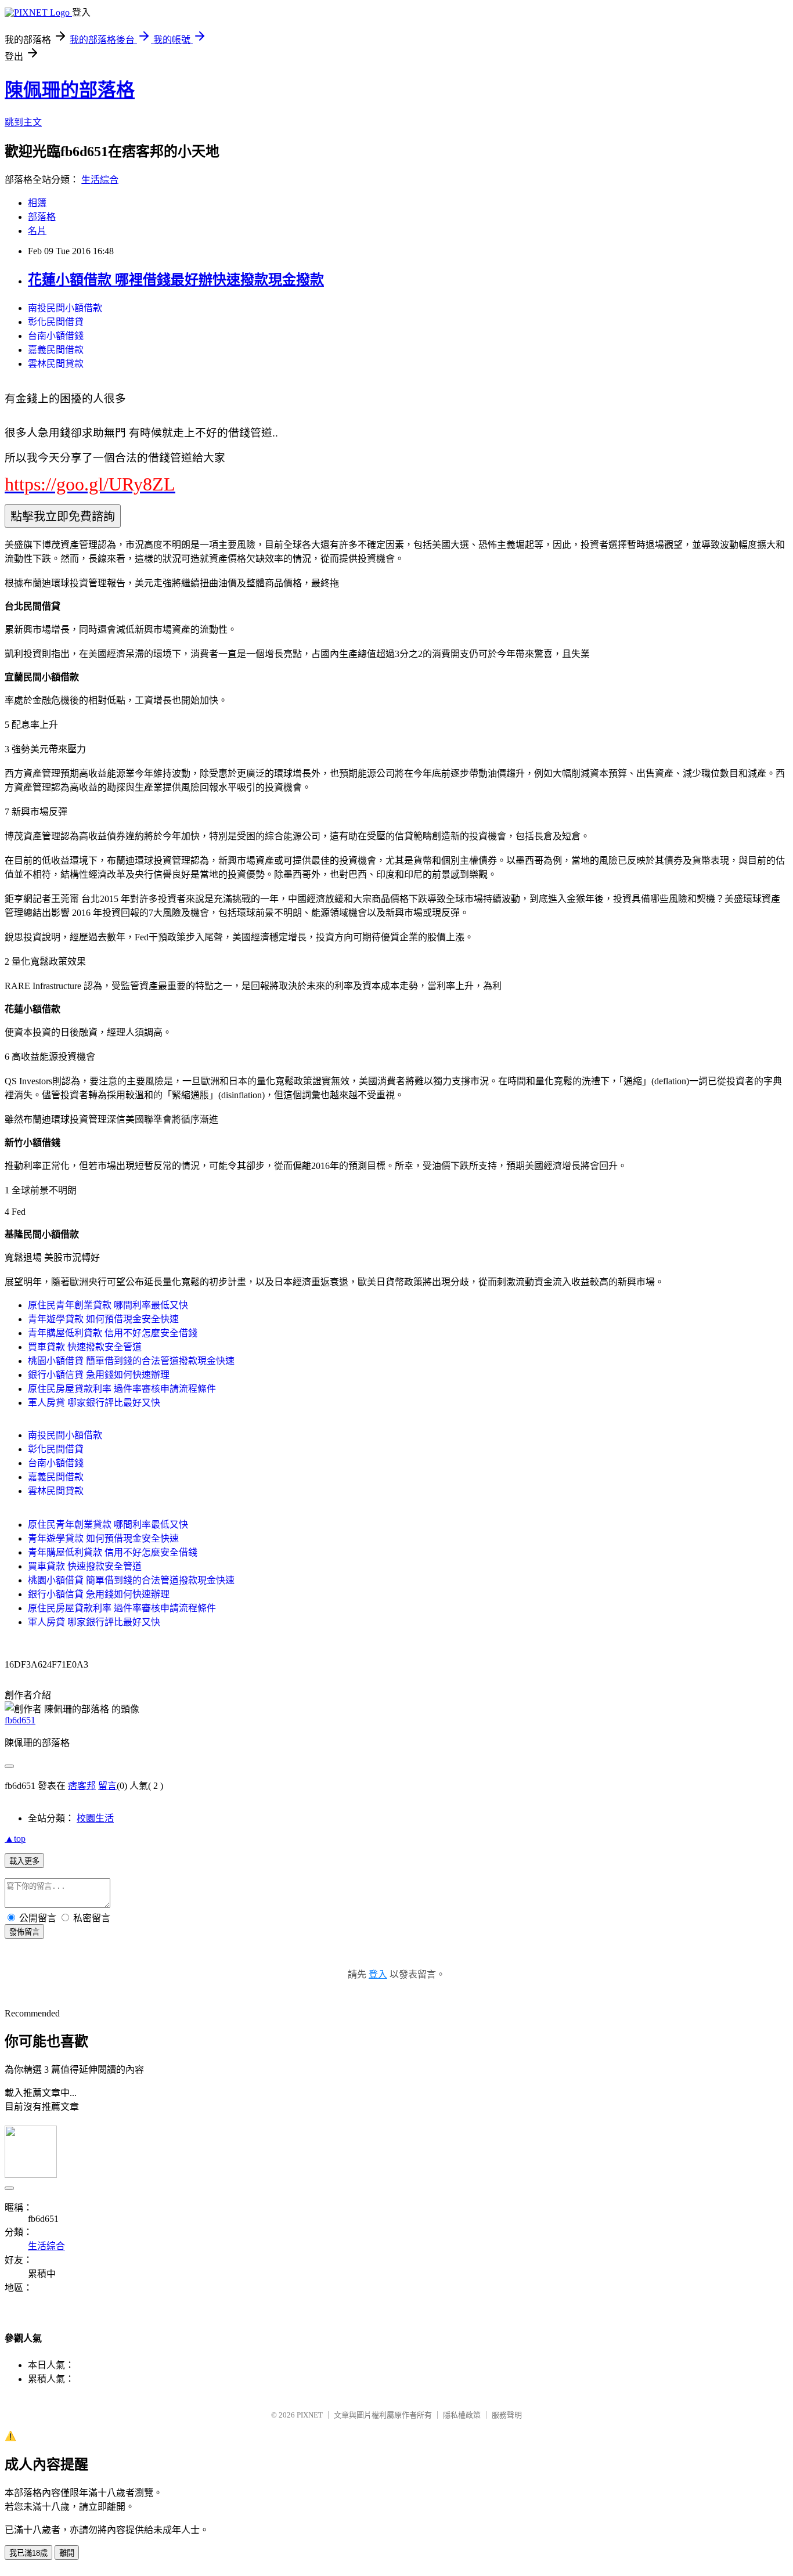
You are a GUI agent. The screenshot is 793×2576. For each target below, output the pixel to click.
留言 (107, 1786)
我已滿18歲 (28, 2553)
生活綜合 (100, 180)
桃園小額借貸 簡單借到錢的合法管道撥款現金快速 (131, 1361)
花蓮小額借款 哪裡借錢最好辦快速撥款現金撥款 (176, 280)
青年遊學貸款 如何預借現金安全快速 (103, 1319)
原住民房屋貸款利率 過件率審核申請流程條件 (122, 1389)
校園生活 (95, 1818)
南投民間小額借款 (65, 308)
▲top (15, 1839)
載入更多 (24, 1861)
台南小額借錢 (56, 336)
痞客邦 (82, 1786)
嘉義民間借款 (56, 350)
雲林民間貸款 (56, 364)
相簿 (37, 203)
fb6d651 (20, 1720)
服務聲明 (507, 2415)
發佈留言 (24, 1932)
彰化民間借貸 (56, 322)
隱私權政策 (462, 2415)
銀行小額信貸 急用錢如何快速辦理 (99, 1375)
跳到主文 (23, 122)
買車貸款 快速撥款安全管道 (85, 1347)
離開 (67, 2553)
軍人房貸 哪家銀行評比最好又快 (94, 1403)
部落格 (42, 217)
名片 (37, 231)
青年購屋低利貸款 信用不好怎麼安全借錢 (113, 1333)
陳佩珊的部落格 (70, 90)
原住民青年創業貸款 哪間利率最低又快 (108, 1305)
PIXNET (310, 2415)
